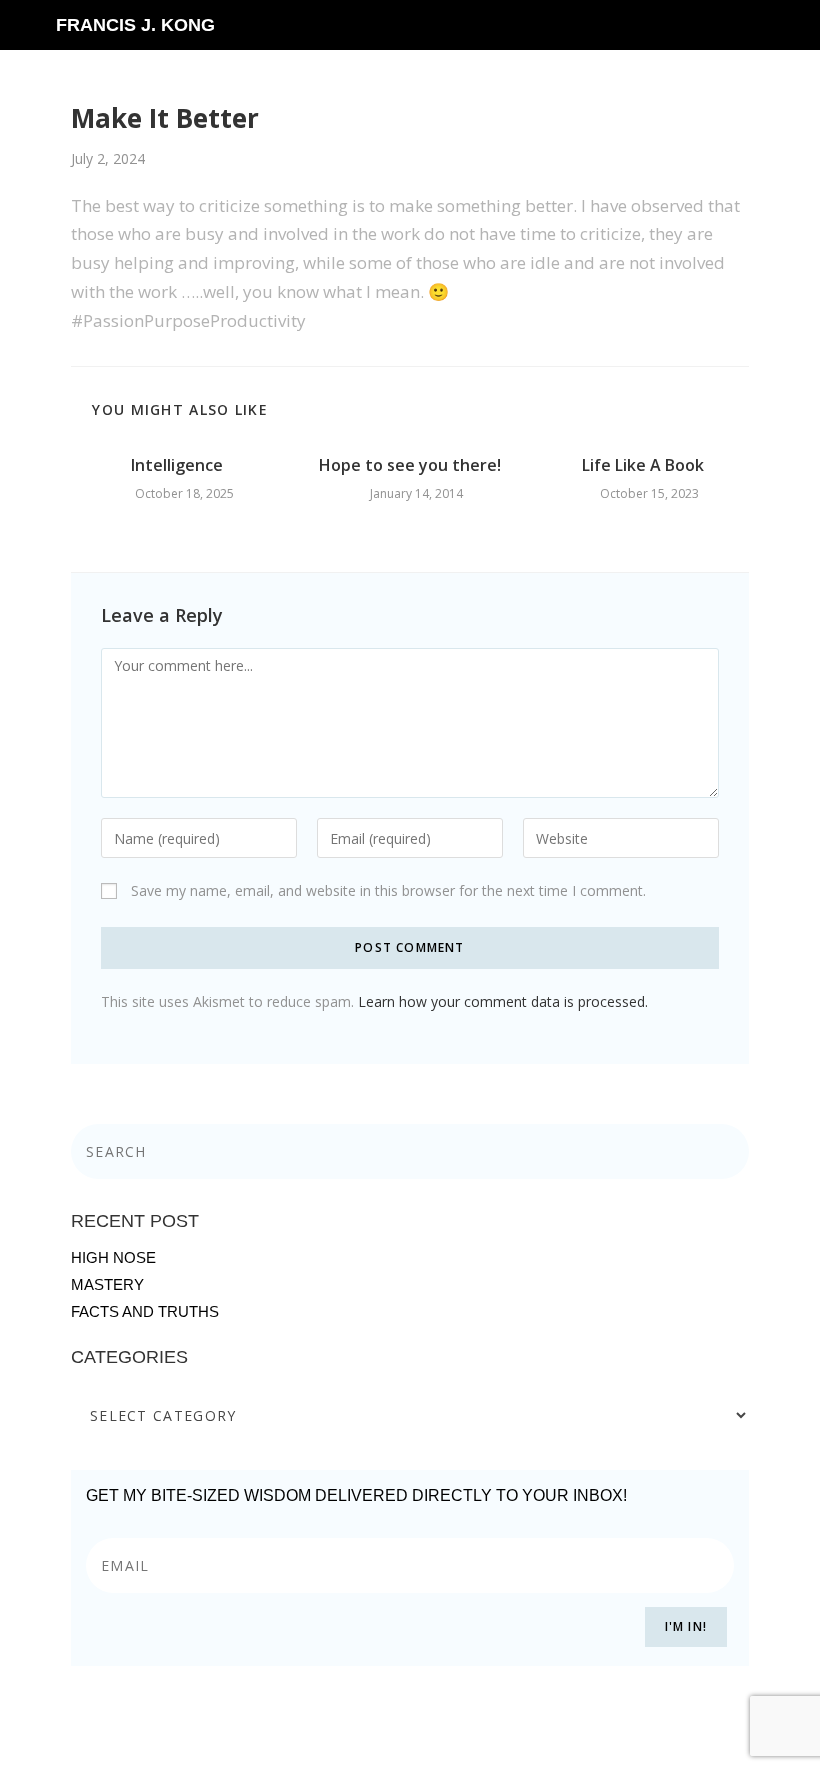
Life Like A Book (643, 465)
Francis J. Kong (135, 25)
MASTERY (107, 1284)
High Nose (113, 1257)
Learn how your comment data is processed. (503, 1001)
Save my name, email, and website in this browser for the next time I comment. (388, 890)
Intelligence (177, 465)
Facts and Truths (145, 1311)
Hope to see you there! (410, 465)
